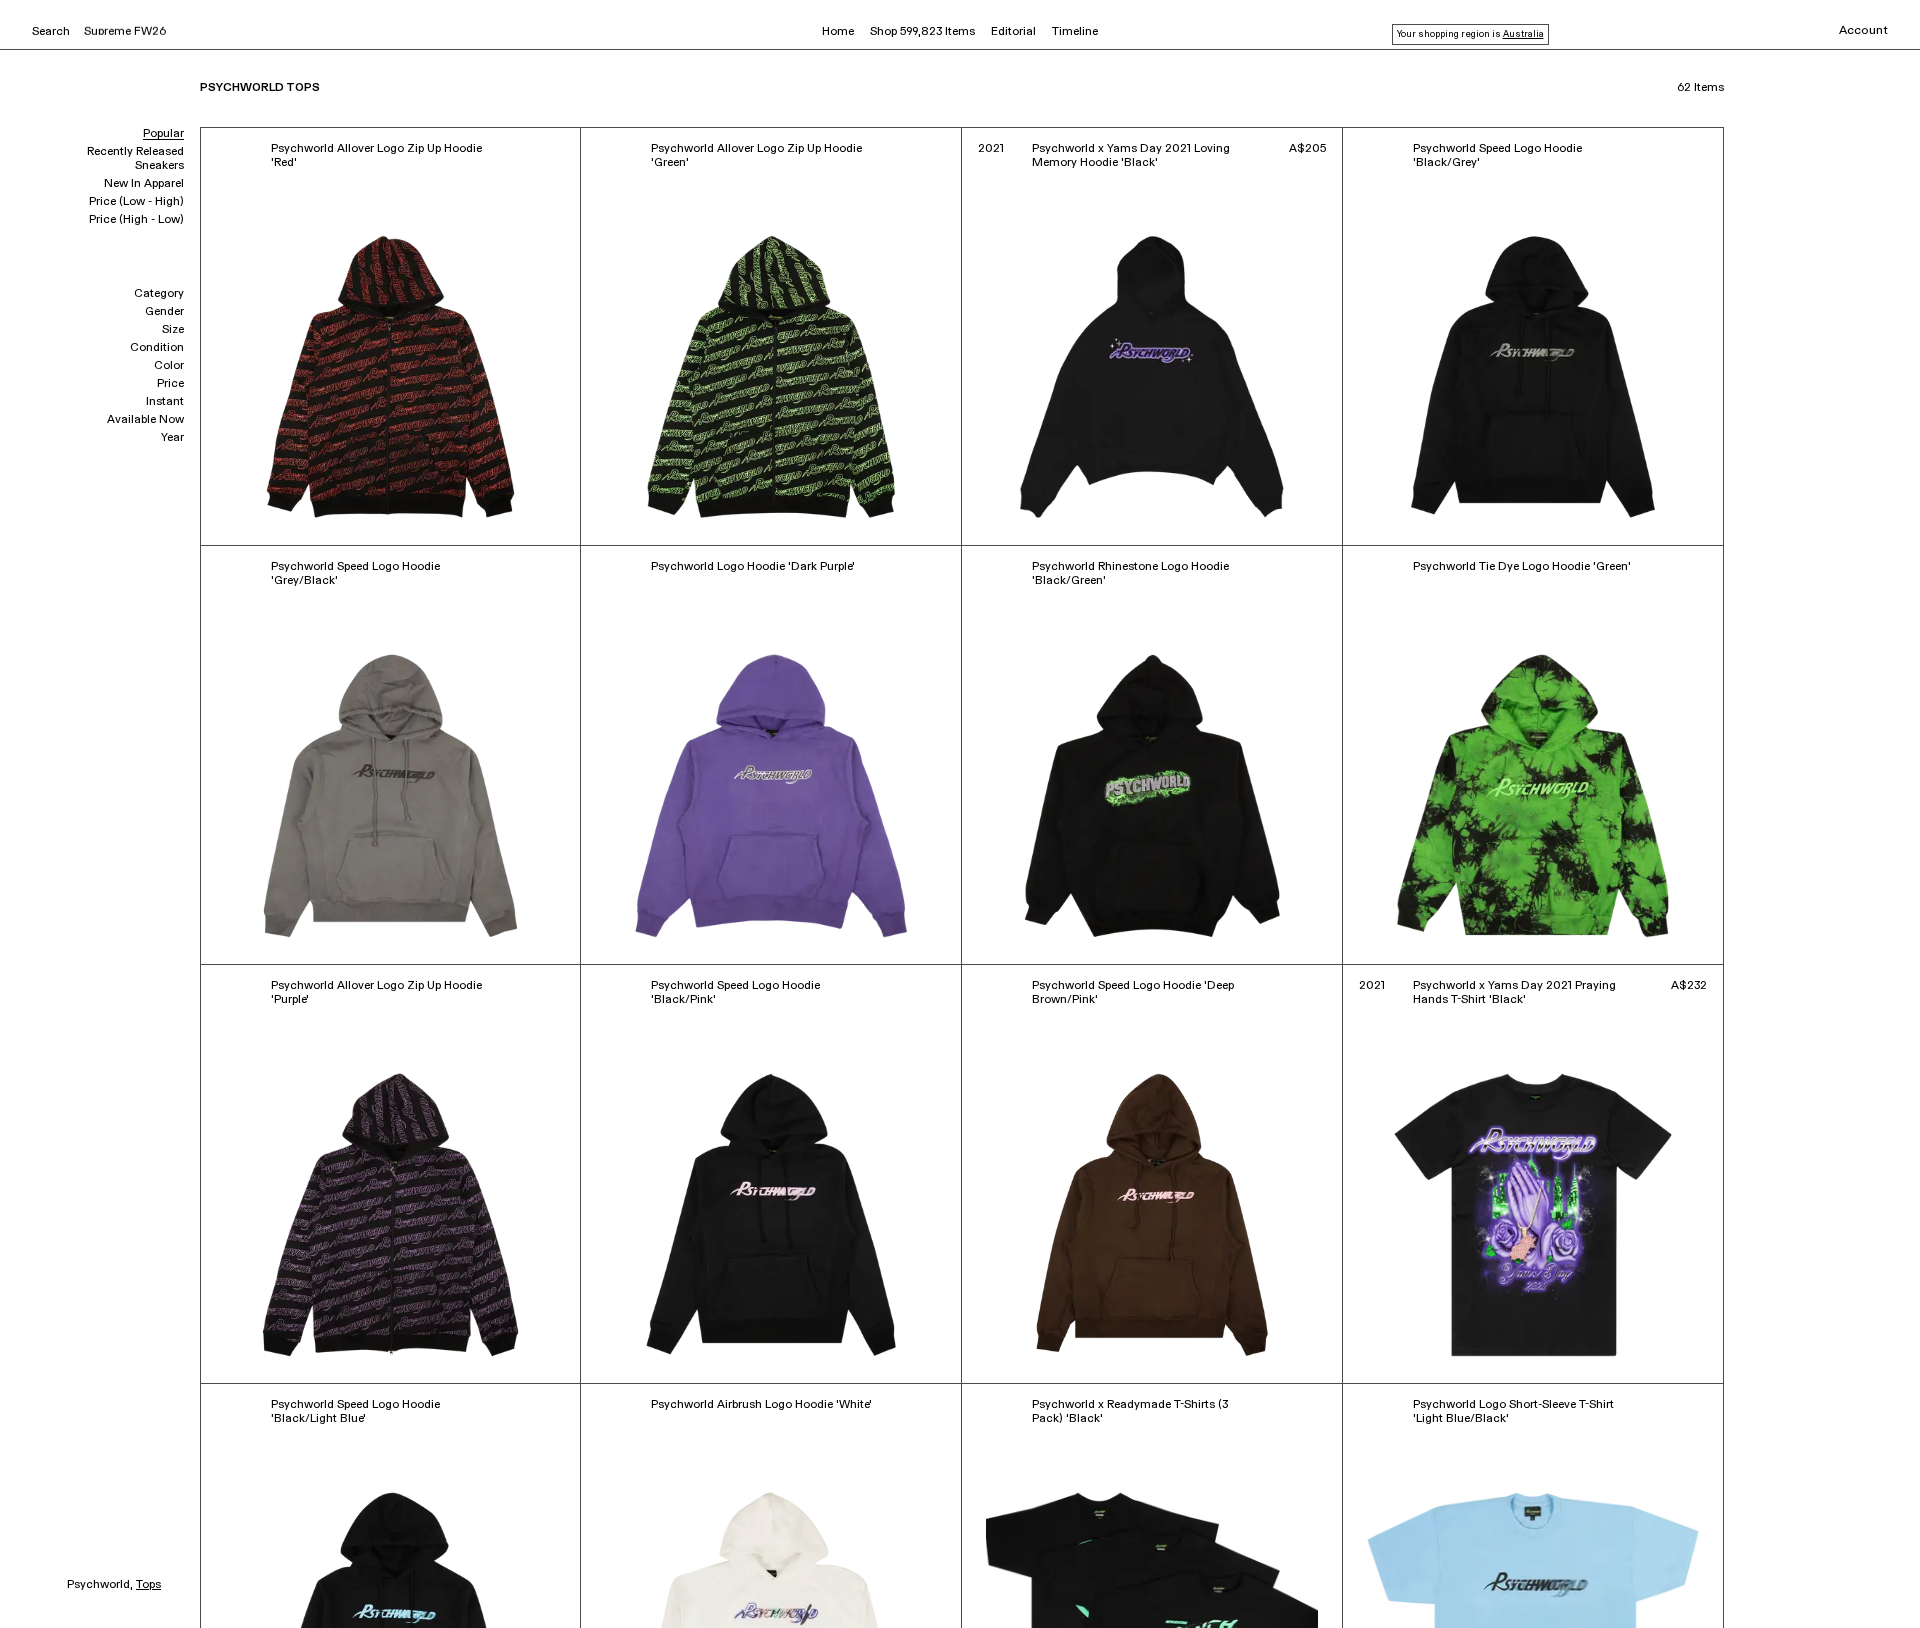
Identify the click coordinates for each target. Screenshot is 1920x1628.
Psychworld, (100, 1585)
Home (838, 32)
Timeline (1075, 32)
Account (1863, 31)
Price (170, 384)
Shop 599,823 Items (922, 32)
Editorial (1013, 32)
